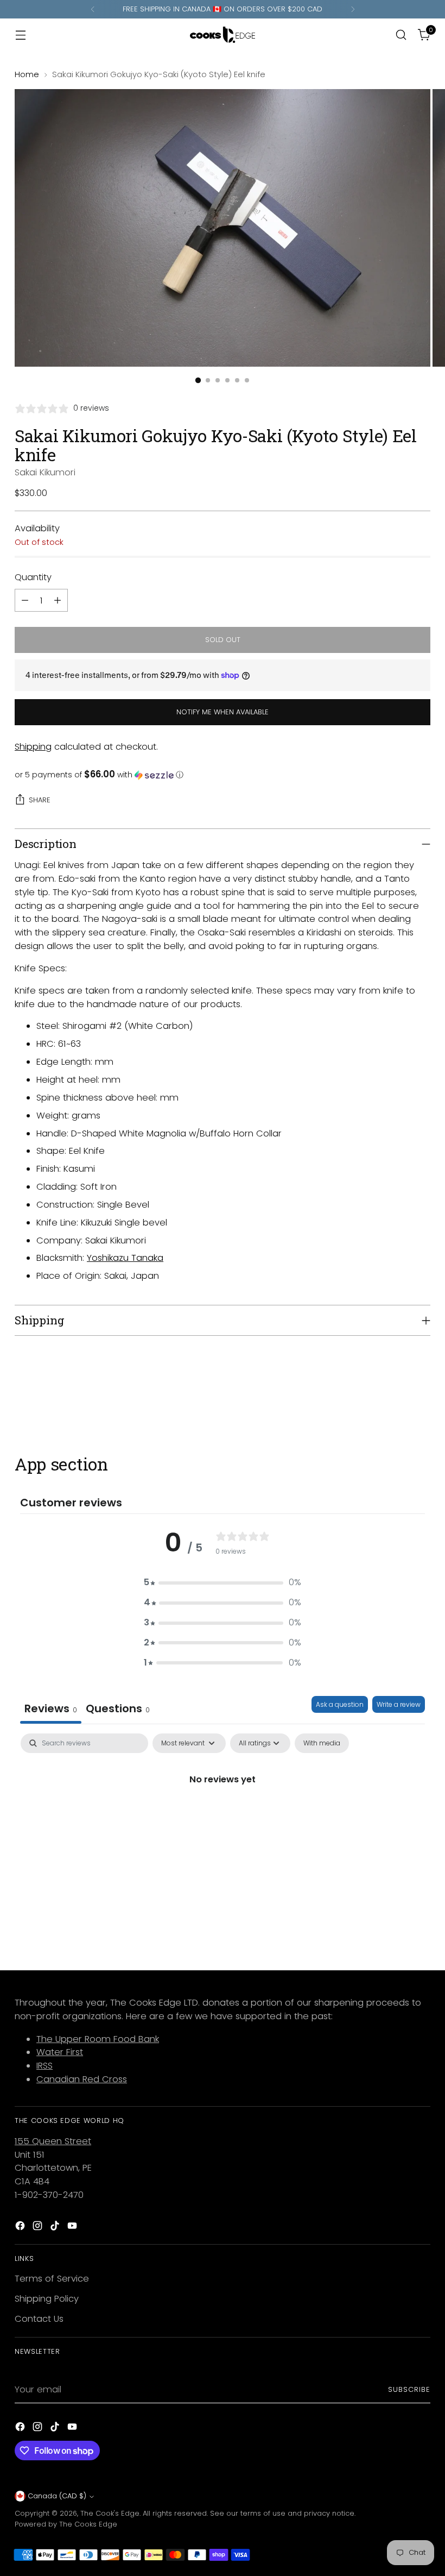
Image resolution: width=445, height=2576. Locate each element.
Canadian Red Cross (82, 2079)
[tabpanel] (223, 1816)
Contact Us (39, 2319)
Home (27, 74)
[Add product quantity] (58, 600)
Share (40, 800)
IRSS (44, 2066)
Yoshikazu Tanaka (125, 1258)
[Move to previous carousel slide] (396, 1396)
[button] (223, 775)
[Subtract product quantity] (25, 600)
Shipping (33, 747)
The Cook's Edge (110, 2513)
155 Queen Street (53, 2141)
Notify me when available (223, 712)
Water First (60, 2052)
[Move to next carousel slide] (421, 1396)
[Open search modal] (401, 35)
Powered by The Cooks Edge (66, 2524)
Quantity (33, 577)
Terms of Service (52, 2279)
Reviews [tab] (51, 1708)
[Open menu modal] (20, 35)
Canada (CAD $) (57, 2496)
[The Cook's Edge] (223, 35)
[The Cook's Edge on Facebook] (21, 2228)
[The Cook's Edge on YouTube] (73, 2228)
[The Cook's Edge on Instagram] (39, 2228)
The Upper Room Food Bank (98, 2039)
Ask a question (340, 1704)
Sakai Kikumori (45, 472)
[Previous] (93, 9)
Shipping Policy (47, 2299)
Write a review (399, 1704)
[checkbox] (322, 1743)
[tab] (118, 1710)
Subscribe (409, 2389)
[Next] (353, 9)
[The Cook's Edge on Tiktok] (56, 2228)
